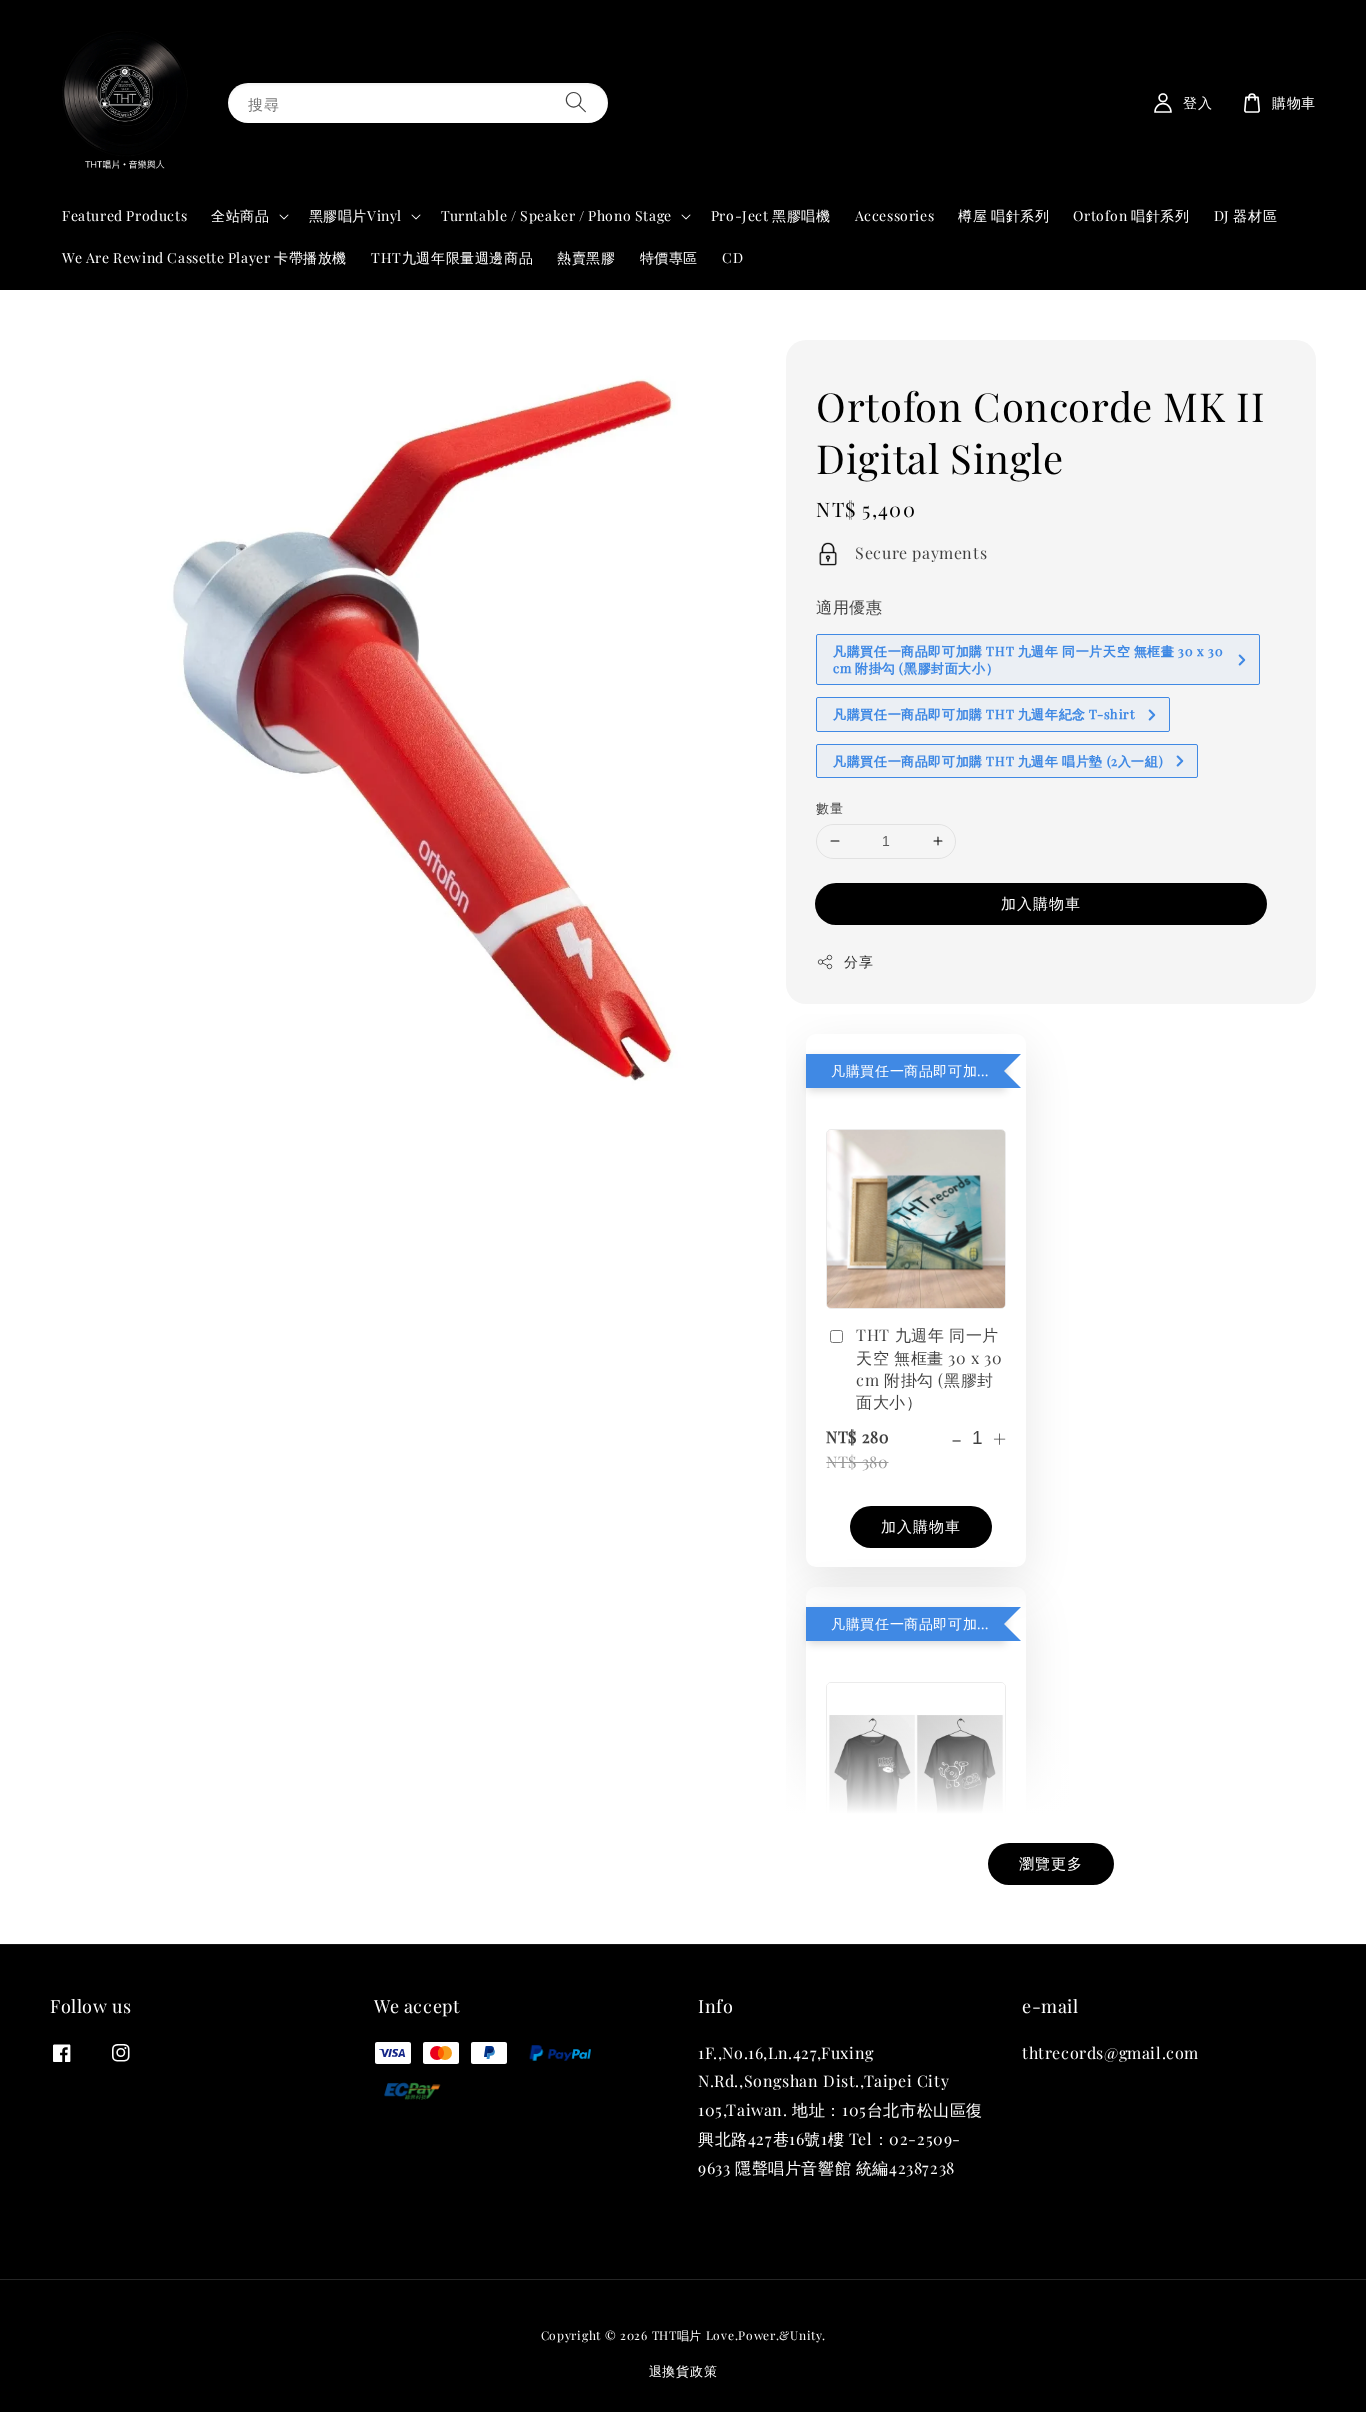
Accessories (895, 215)
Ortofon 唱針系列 (1131, 215)
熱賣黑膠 (586, 257)
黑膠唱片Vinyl (355, 216)
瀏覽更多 (1051, 1863)
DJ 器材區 (1246, 215)
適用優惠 (849, 606)
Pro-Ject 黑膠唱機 (771, 215)
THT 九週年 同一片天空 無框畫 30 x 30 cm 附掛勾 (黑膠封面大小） (929, 1368)
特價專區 (669, 257)
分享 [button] (858, 961)
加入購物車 (1041, 903)
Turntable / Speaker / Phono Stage (556, 216)
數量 (829, 807)
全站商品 (240, 216)
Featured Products (124, 215)
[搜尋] (576, 102)
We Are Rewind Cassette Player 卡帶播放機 (204, 257)
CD (732, 257)
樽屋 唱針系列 (1003, 215)
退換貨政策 (683, 2370)
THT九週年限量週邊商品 (452, 257)
